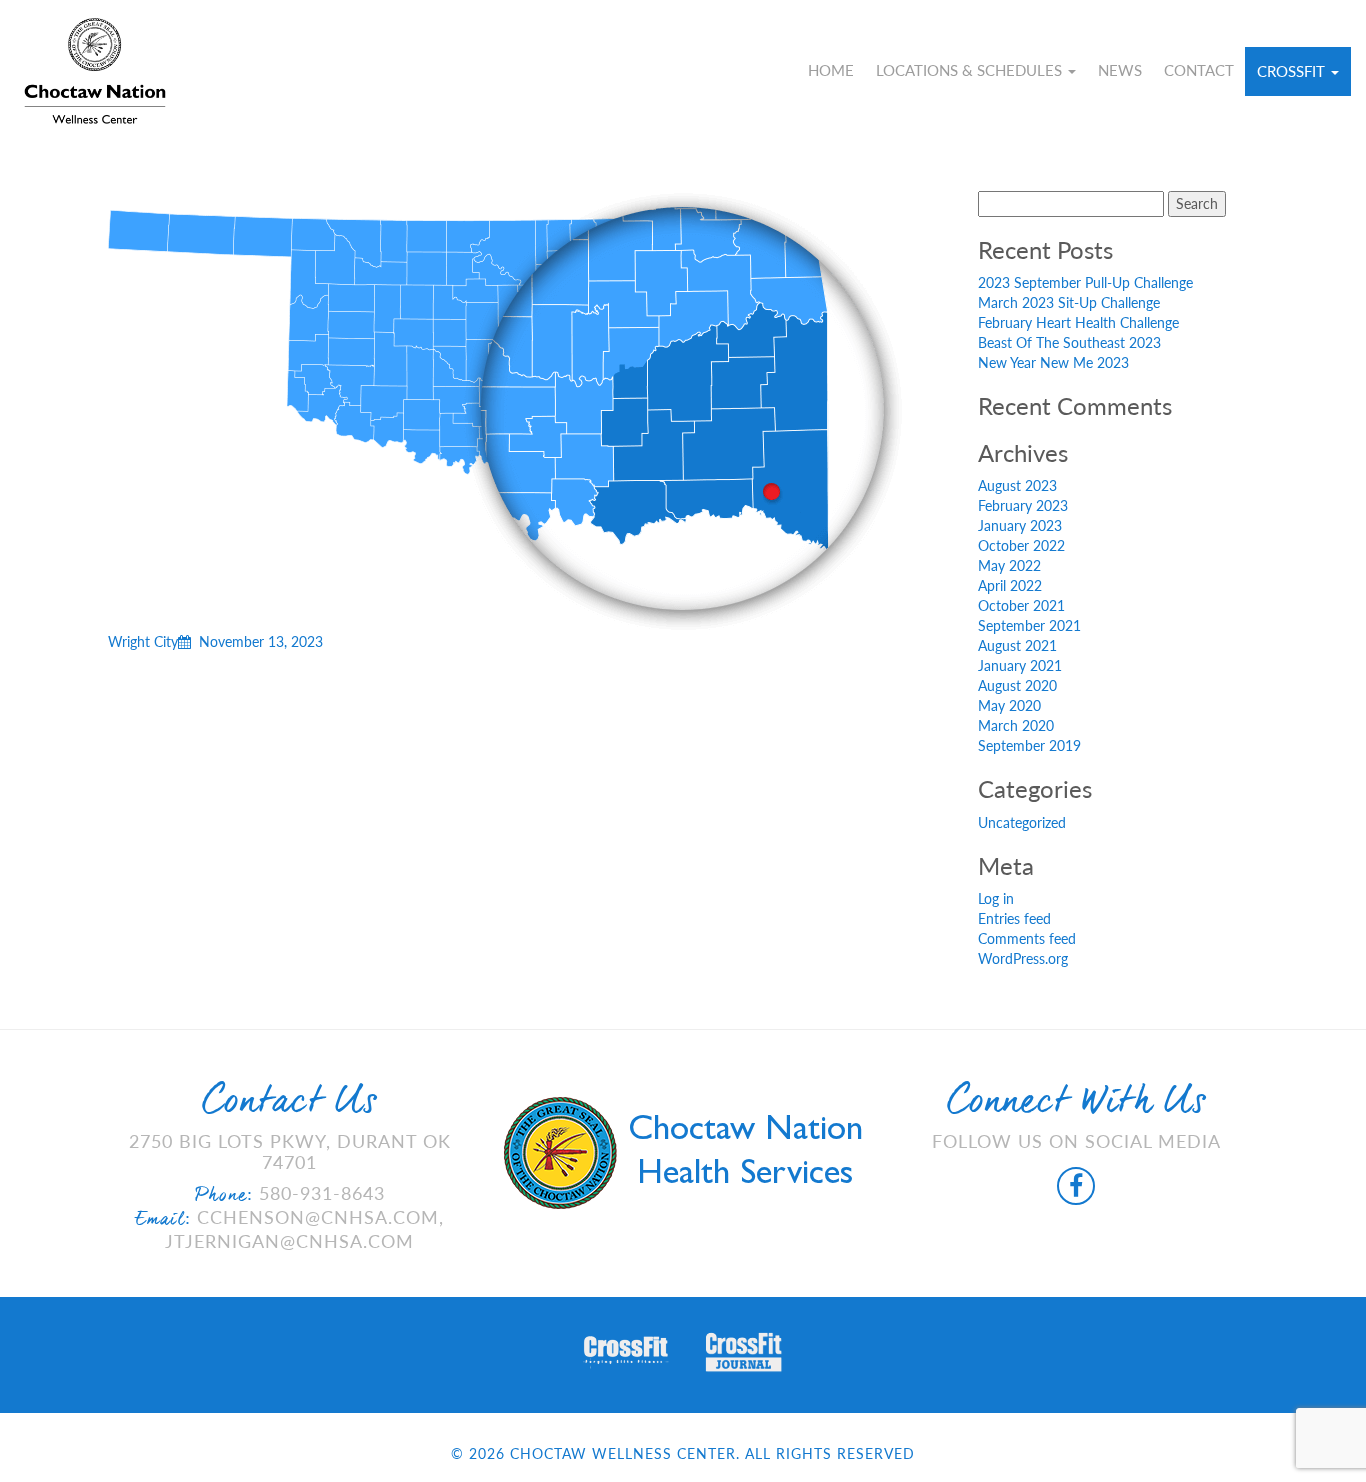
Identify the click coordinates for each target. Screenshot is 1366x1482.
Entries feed (1014, 918)
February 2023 (1023, 505)
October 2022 (1021, 545)
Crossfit (1293, 71)
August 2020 (1017, 685)
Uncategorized (1022, 822)
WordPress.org (1023, 958)
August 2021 (1017, 645)
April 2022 (1010, 585)
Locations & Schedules (971, 70)
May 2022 (1009, 565)
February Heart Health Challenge (1078, 322)
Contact (1199, 70)
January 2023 (1020, 525)
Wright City (215, 641)
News (1120, 70)
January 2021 (1020, 665)
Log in (996, 898)
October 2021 (1021, 605)
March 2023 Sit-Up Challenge (1069, 302)
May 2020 (1009, 705)
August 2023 (1017, 485)
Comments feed (1027, 938)
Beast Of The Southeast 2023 (1069, 342)
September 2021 (1029, 625)
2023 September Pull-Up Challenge (1085, 282)
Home (831, 70)
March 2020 (1016, 725)
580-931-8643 (322, 1193)
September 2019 (1029, 745)
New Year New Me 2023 (1053, 362)
